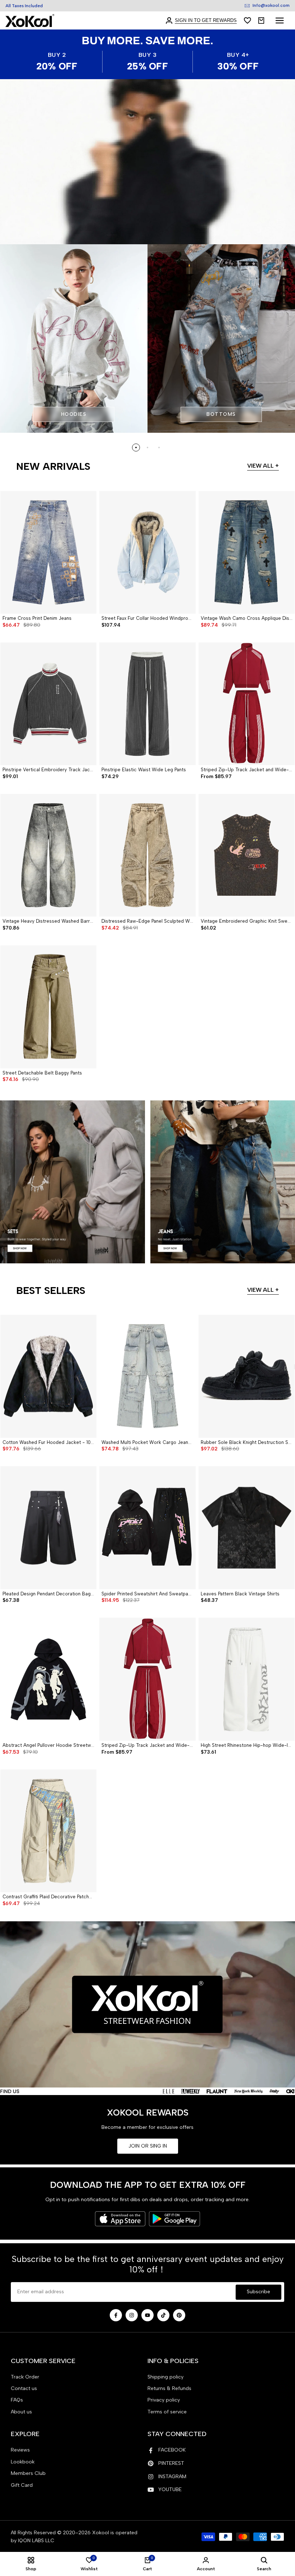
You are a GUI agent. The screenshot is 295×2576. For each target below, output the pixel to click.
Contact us (24, 2388)
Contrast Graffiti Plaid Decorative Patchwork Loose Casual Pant (48, 1897)
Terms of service (167, 2412)
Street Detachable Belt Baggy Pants (42, 1073)
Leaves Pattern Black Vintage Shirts (240, 1594)
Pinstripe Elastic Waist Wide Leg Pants (144, 770)
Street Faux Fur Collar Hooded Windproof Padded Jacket (147, 618)
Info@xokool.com (271, 5)
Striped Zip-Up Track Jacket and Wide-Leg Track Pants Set (247, 770)
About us (21, 2412)
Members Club (28, 2473)
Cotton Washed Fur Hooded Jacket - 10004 (48, 1442)
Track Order (25, 2377)
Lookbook (23, 2462)
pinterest (171, 2463)
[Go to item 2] (147, 447)
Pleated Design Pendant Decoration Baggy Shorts (48, 1594)
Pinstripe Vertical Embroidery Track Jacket (48, 770)
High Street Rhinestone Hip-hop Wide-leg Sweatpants (247, 1745)
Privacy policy (164, 2400)
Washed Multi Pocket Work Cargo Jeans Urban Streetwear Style (147, 1442)
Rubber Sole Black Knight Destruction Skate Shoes (247, 1442)
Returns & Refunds (169, 2388)
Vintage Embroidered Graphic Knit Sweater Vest (247, 921)
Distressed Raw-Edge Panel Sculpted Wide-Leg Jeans (147, 921)
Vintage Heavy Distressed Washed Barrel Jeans (48, 921)
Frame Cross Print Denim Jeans (37, 618)
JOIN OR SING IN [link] (148, 2146)
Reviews (20, 2450)
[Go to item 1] (136, 447)
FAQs (17, 2400)
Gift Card (22, 2485)
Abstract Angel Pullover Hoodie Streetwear (48, 1745)
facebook (172, 2450)
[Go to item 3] (159, 447)
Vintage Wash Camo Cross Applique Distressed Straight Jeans (247, 618)
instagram (172, 2477)
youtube (170, 2489)
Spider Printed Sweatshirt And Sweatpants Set (147, 1594)
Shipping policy (165, 2377)
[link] (147, 162)
